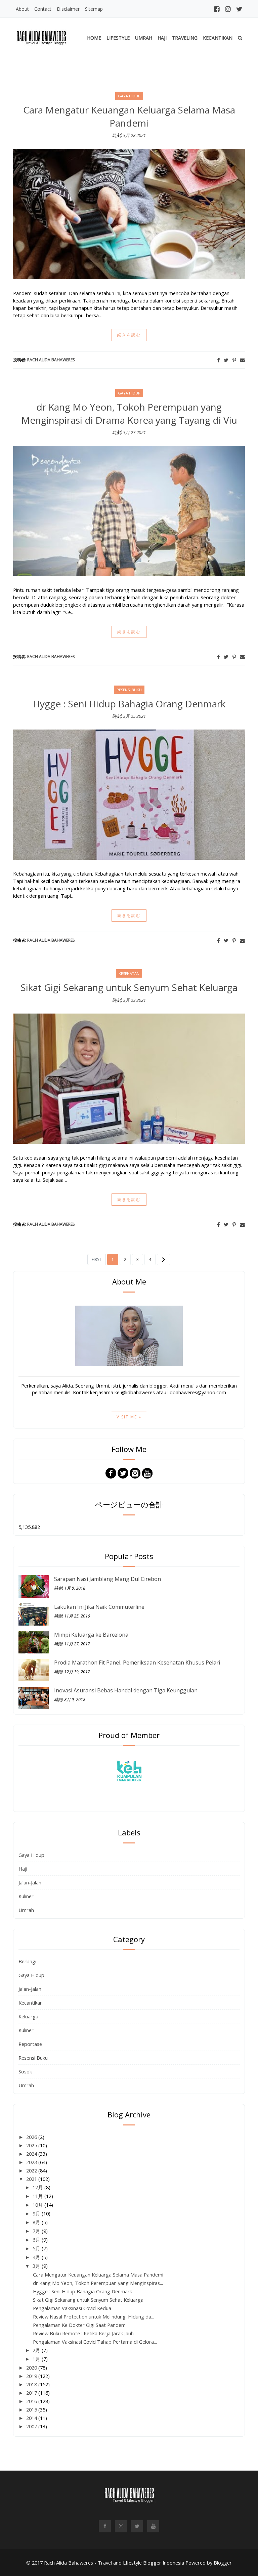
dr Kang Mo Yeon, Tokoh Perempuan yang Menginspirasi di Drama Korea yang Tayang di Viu (129, 413)
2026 (32, 2137)
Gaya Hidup (31, 1855)
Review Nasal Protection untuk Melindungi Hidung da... (94, 2316)
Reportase (30, 2044)
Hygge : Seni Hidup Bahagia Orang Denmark (129, 704)
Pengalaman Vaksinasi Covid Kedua (72, 2308)
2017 (32, 2393)
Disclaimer (68, 9)
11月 (38, 2196)
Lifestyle (118, 38)
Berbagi (27, 1961)
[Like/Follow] (111, 1472)
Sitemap (94, 9)
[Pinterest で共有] (234, 360)
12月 (38, 2187)
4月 (37, 2257)
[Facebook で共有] (218, 360)
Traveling (185, 38)
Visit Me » (129, 1417)
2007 (32, 2426)
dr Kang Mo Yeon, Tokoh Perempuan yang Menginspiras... (98, 2283)
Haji (162, 38)
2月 (37, 2350)
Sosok (25, 2071)
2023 (32, 2162)
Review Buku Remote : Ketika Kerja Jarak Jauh (83, 2333)
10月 (38, 2205)
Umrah (144, 38)
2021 (32, 2179)
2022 (32, 2170)
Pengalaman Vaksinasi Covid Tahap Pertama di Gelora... (95, 2342)
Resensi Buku (33, 2058)
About (22, 9)
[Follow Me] (123, 1472)
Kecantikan (218, 38)
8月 (37, 2222)
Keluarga (28, 2016)
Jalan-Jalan (30, 1882)
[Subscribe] (147, 1472)
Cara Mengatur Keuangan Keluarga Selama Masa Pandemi (129, 116)
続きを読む (129, 335)
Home (94, 38)
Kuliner (26, 1896)
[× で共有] (226, 360)
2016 (32, 2401)
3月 (37, 2266)
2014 (32, 2418)
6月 (37, 2240)
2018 (32, 2384)
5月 (37, 2248)
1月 (37, 2359)
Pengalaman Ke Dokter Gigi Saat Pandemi (80, 2325)
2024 (32, 2154)
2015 (32, 2409)
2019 (32, 2376)
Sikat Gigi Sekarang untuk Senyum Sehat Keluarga (129, 987)
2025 (32, 2145)
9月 (37, 2213)
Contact (43, 9)
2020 (32, 2368)
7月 (37, 2231)
